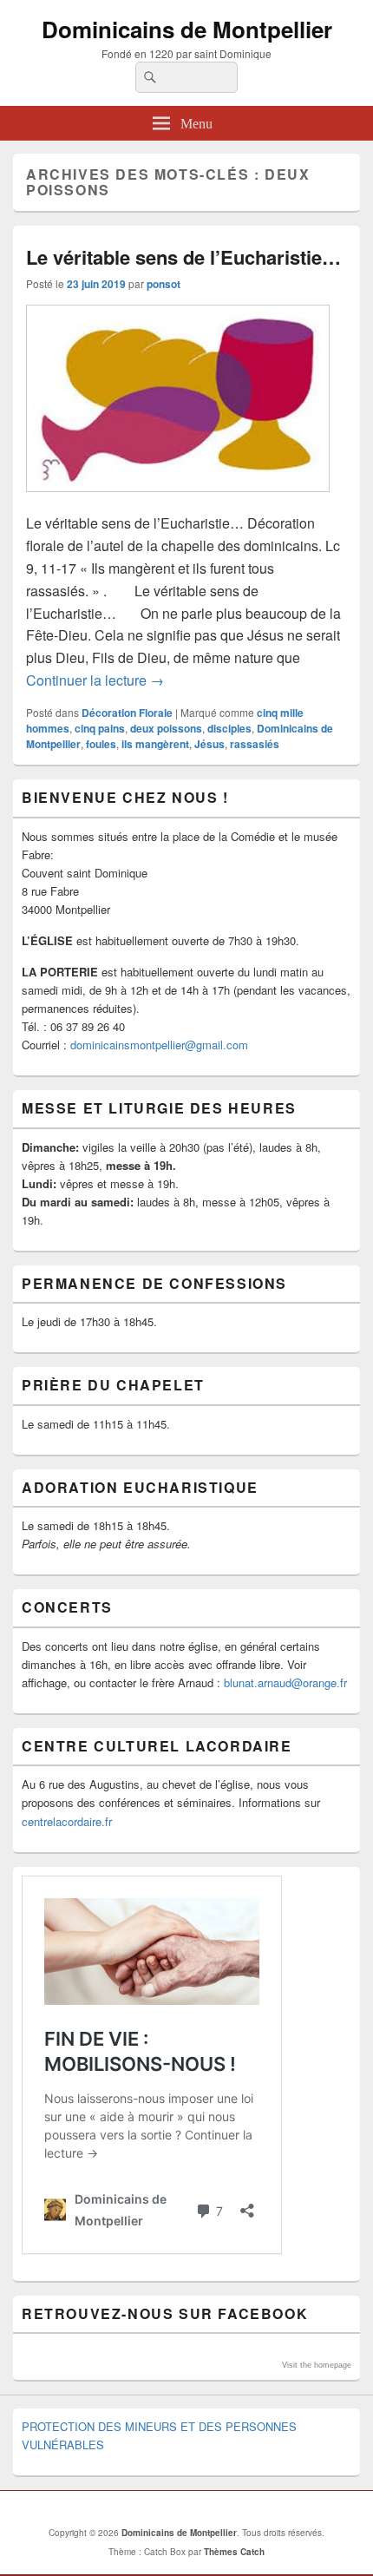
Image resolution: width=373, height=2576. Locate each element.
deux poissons (166, 728)
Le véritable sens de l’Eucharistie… (183, 257)
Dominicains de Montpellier (187, 29)
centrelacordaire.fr (67, 1821)
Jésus (209, 744)
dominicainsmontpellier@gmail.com (159, 1045)
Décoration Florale (127, 713)
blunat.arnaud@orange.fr (285, 1682)
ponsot (164, 284)
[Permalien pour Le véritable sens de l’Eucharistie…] (178, 500)
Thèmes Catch (234, 2552)
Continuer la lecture (95, 680)
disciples (229, 728)
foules (101, 744)
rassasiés (255, 744)
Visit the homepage (317, 2365)
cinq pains (100, 728)
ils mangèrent (155, 744)
